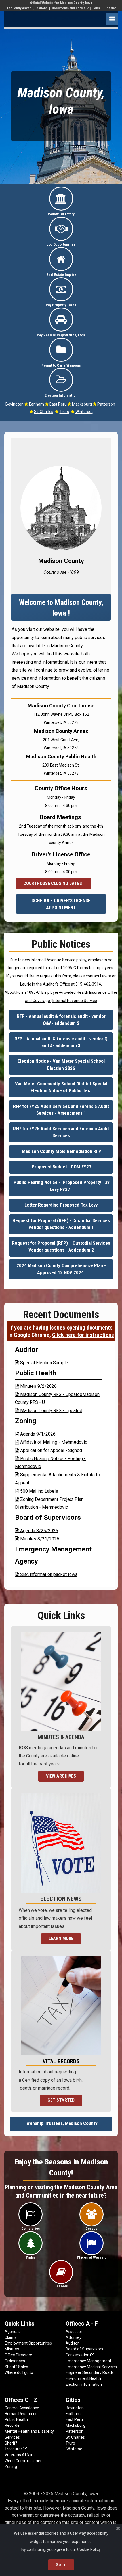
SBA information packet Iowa (46, 1574)
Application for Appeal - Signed (49, 1450)
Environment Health (83, 2378)
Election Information (84, 2384)
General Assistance (22, 2408)
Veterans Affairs (20, 2455)
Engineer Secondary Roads (90, 2372)
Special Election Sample (42, 1363)
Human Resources (21, 2414)
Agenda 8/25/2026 (37, 1531)
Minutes (12, 2349)
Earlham (36, 404)
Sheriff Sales (16, 2367)
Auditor (72, 2343)
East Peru (74, 2419)
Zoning (11, 2467)
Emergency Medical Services (91, 2367)
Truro (64, 412)
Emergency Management (88, 2361)
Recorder (13, 2425)
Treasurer (16, 2449)
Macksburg (82, 404)
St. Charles (44, 412)
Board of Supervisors (84, 2349)
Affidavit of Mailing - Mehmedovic (51, 1442)
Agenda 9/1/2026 (35, 1434)
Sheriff (11, 2443)
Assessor (74, 2332)
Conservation (80, 2355)
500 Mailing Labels (37, 1491)
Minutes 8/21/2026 (37, 1539)
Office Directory (18, 2355)
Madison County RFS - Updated (49, 1411)
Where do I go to (19, 2372)
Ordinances (15, 2361)
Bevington (75, 2408)
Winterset (84, 412)
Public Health (16, 2419)
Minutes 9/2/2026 (36, 1386)
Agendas (13, 2332)
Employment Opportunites (28, 2343)
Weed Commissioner (23, 2461)
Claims (11, 2337)
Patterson (107, 404)
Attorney (74, 2337)
